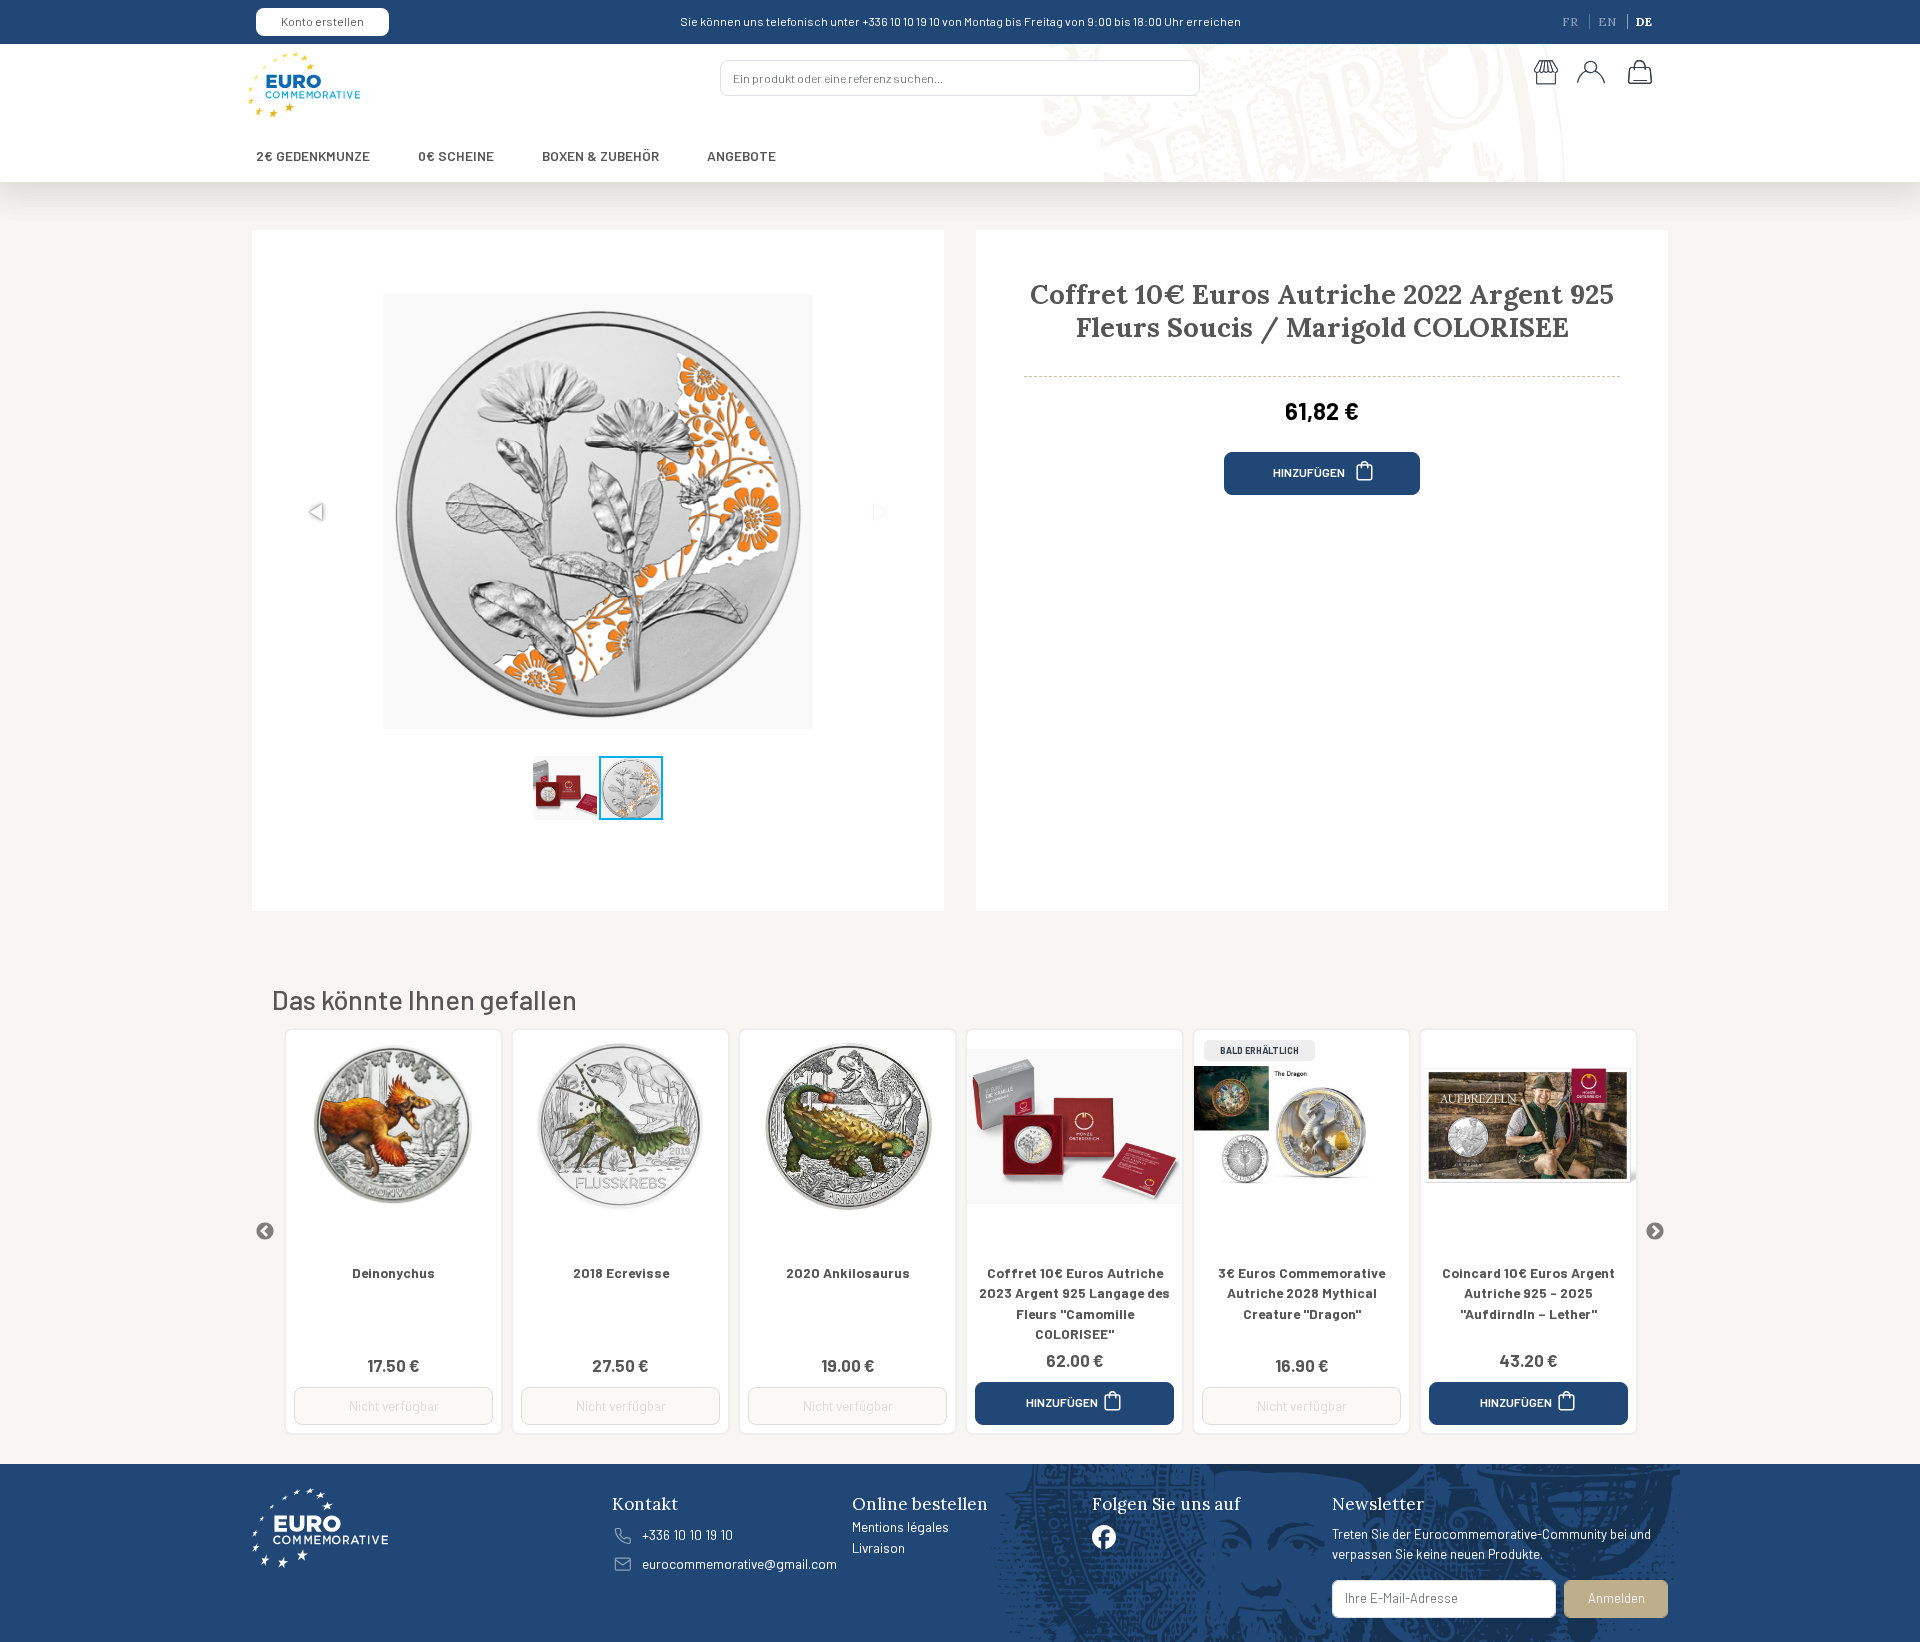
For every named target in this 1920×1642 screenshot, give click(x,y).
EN (1608, 21)
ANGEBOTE (741, 155)
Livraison (878, 1547)
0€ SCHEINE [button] (456, 155)
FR (1571, 21)
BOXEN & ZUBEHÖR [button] (600, 155)
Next (1655, 1232)
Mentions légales (900, 1526)
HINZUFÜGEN (1310, 472)
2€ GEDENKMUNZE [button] (313, 155)
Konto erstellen (322, 21)
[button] (318, 512)
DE (1644, 21)
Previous (265, 1232)
